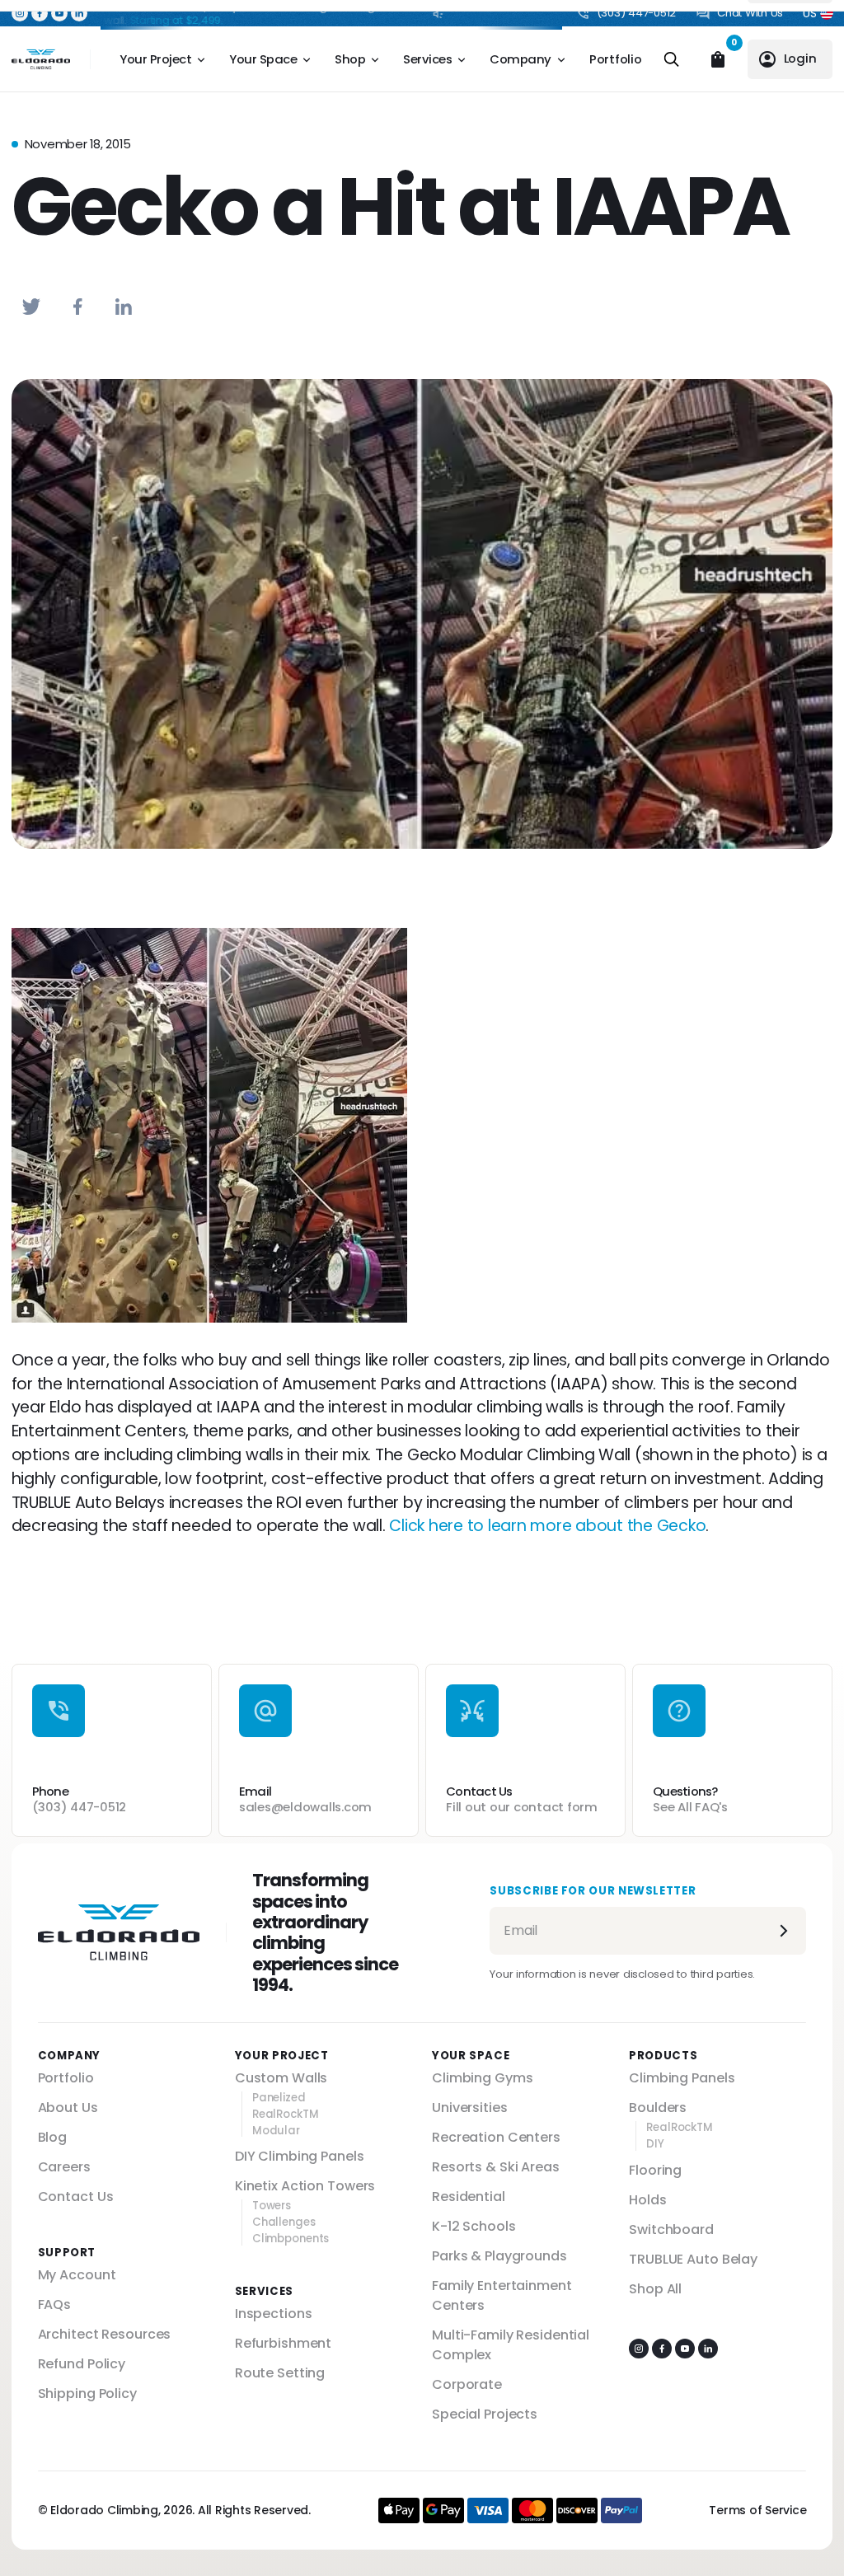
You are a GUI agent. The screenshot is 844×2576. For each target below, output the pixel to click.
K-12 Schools (474, 2226)
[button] (20, 13)
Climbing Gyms (482, 2078)
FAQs (55, 2304)
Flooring (655, 2170)
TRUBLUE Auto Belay (693, 2259)
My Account (77, 2275)
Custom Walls (281, 2078)
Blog (53, 2137)
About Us (68, 2108)
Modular (276, 2131)
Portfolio (616, 59)
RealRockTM (286, 2115)
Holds (647, 2200)
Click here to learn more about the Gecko (547, 1526)
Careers (64, 2167)
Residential (469, 2197)
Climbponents (291, 2239)
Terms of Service (757, 2510)
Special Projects (485, 2414)
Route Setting (280, 2373)
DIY (655, 2144)
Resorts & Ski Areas (496, 2167)
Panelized (279, 2098)
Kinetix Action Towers (305, 2186)
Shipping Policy (87, 2393)
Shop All (655, 2289)
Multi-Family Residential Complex (511, 2345)
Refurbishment (283, 2343)
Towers (272, 2206)
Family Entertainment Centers (502, 2295)
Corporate (467, 2384)
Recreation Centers (496, 2137)
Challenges (284, 2222)
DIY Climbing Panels (300, 2156)
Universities (470, 2108)
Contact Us (76, 2197)
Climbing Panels (682, 2078)
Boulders (658, 2108)
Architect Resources (105, 2334)
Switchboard (671, 2229)
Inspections (274, 2314)
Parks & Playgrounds (499, 2256)
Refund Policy (82, 2364)
